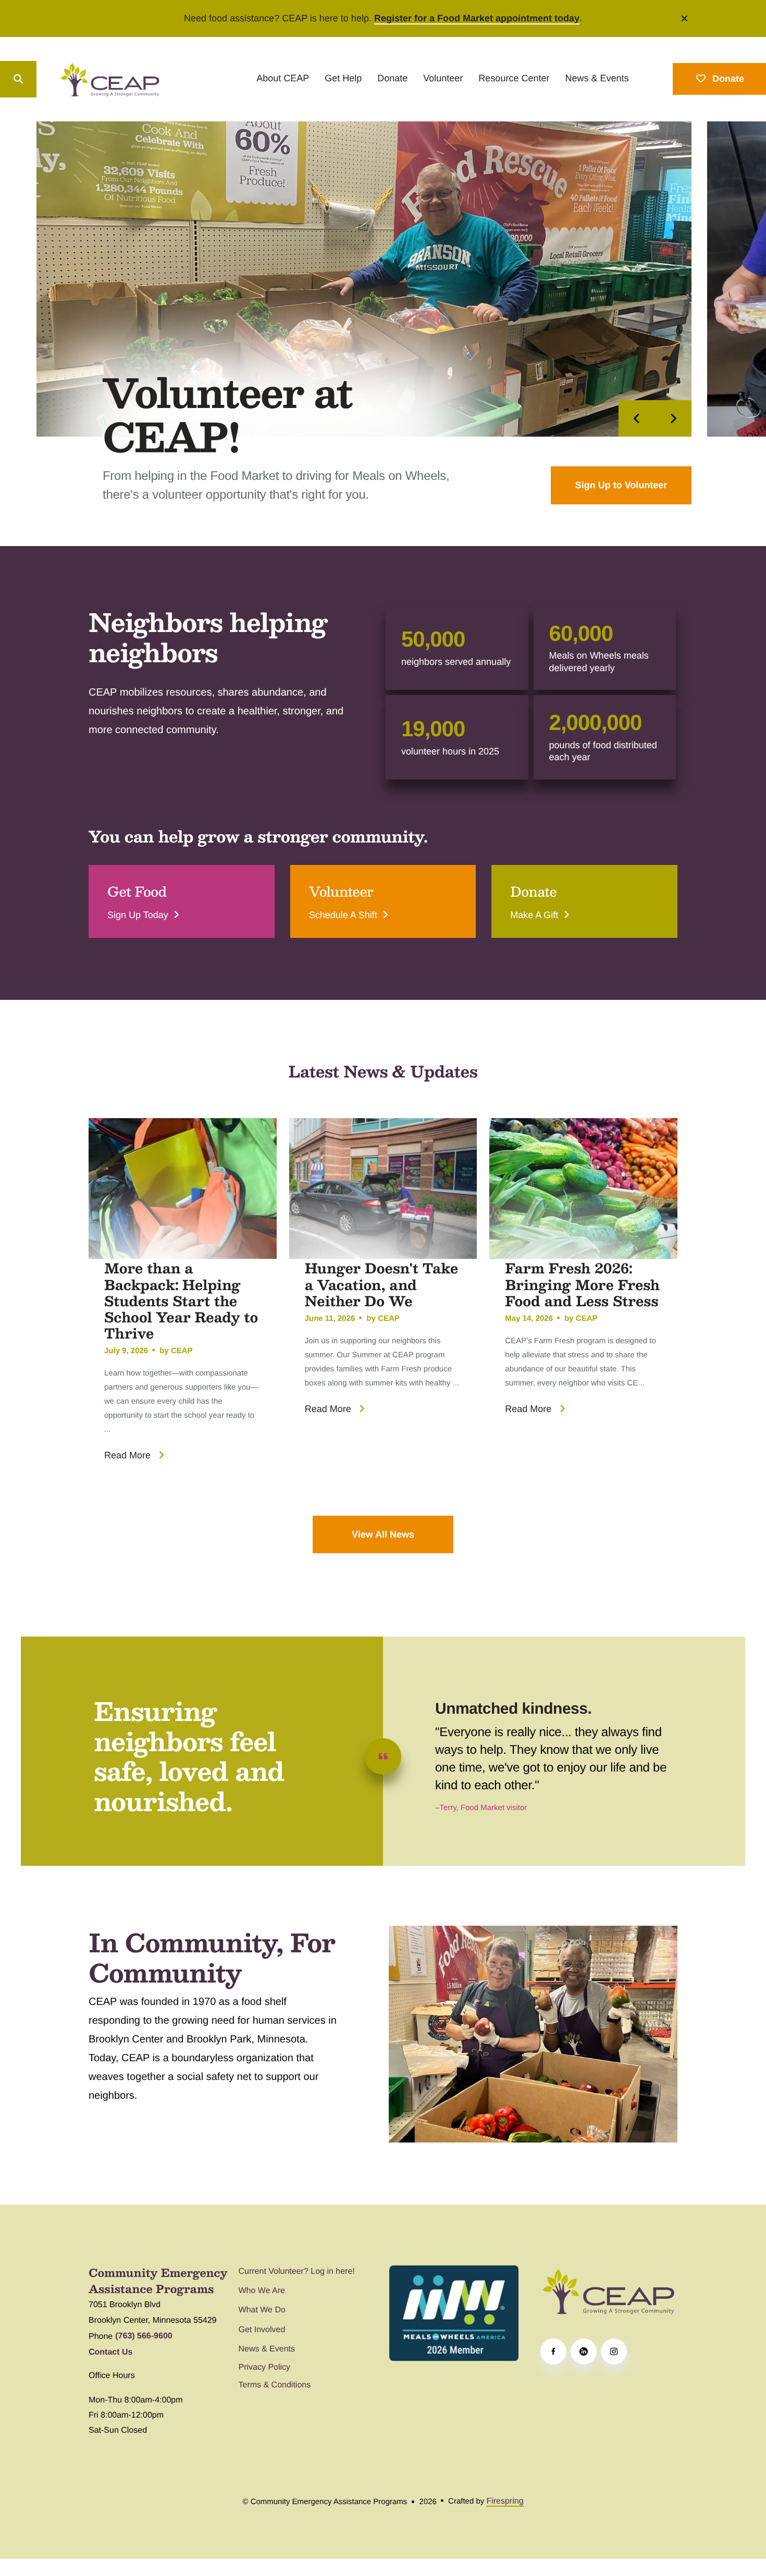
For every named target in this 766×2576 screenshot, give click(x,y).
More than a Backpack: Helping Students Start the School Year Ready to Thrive (181, 1301)
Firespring (505, 2501)
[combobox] (58, 79)
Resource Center (514, 78)
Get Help (343, 78)
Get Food (137, 891)
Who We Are (262, 2291)
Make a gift (534, 915)
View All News (383, 1534)
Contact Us (110, 2352)
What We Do (262, 2310)
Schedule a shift (343, 915)
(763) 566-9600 (144, 2336)
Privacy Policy (265, 2367)
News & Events (597, 78)
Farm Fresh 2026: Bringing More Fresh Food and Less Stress (582, 1284)
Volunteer (443, 78)
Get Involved (262, 2330)
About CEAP (283, 78)
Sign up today (138, 915)
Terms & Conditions (275, 2385)
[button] (685, 18)
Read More (127, 1455)
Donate (392, 78)
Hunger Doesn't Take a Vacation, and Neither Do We (382, 1284)
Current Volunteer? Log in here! (297, 2271)
